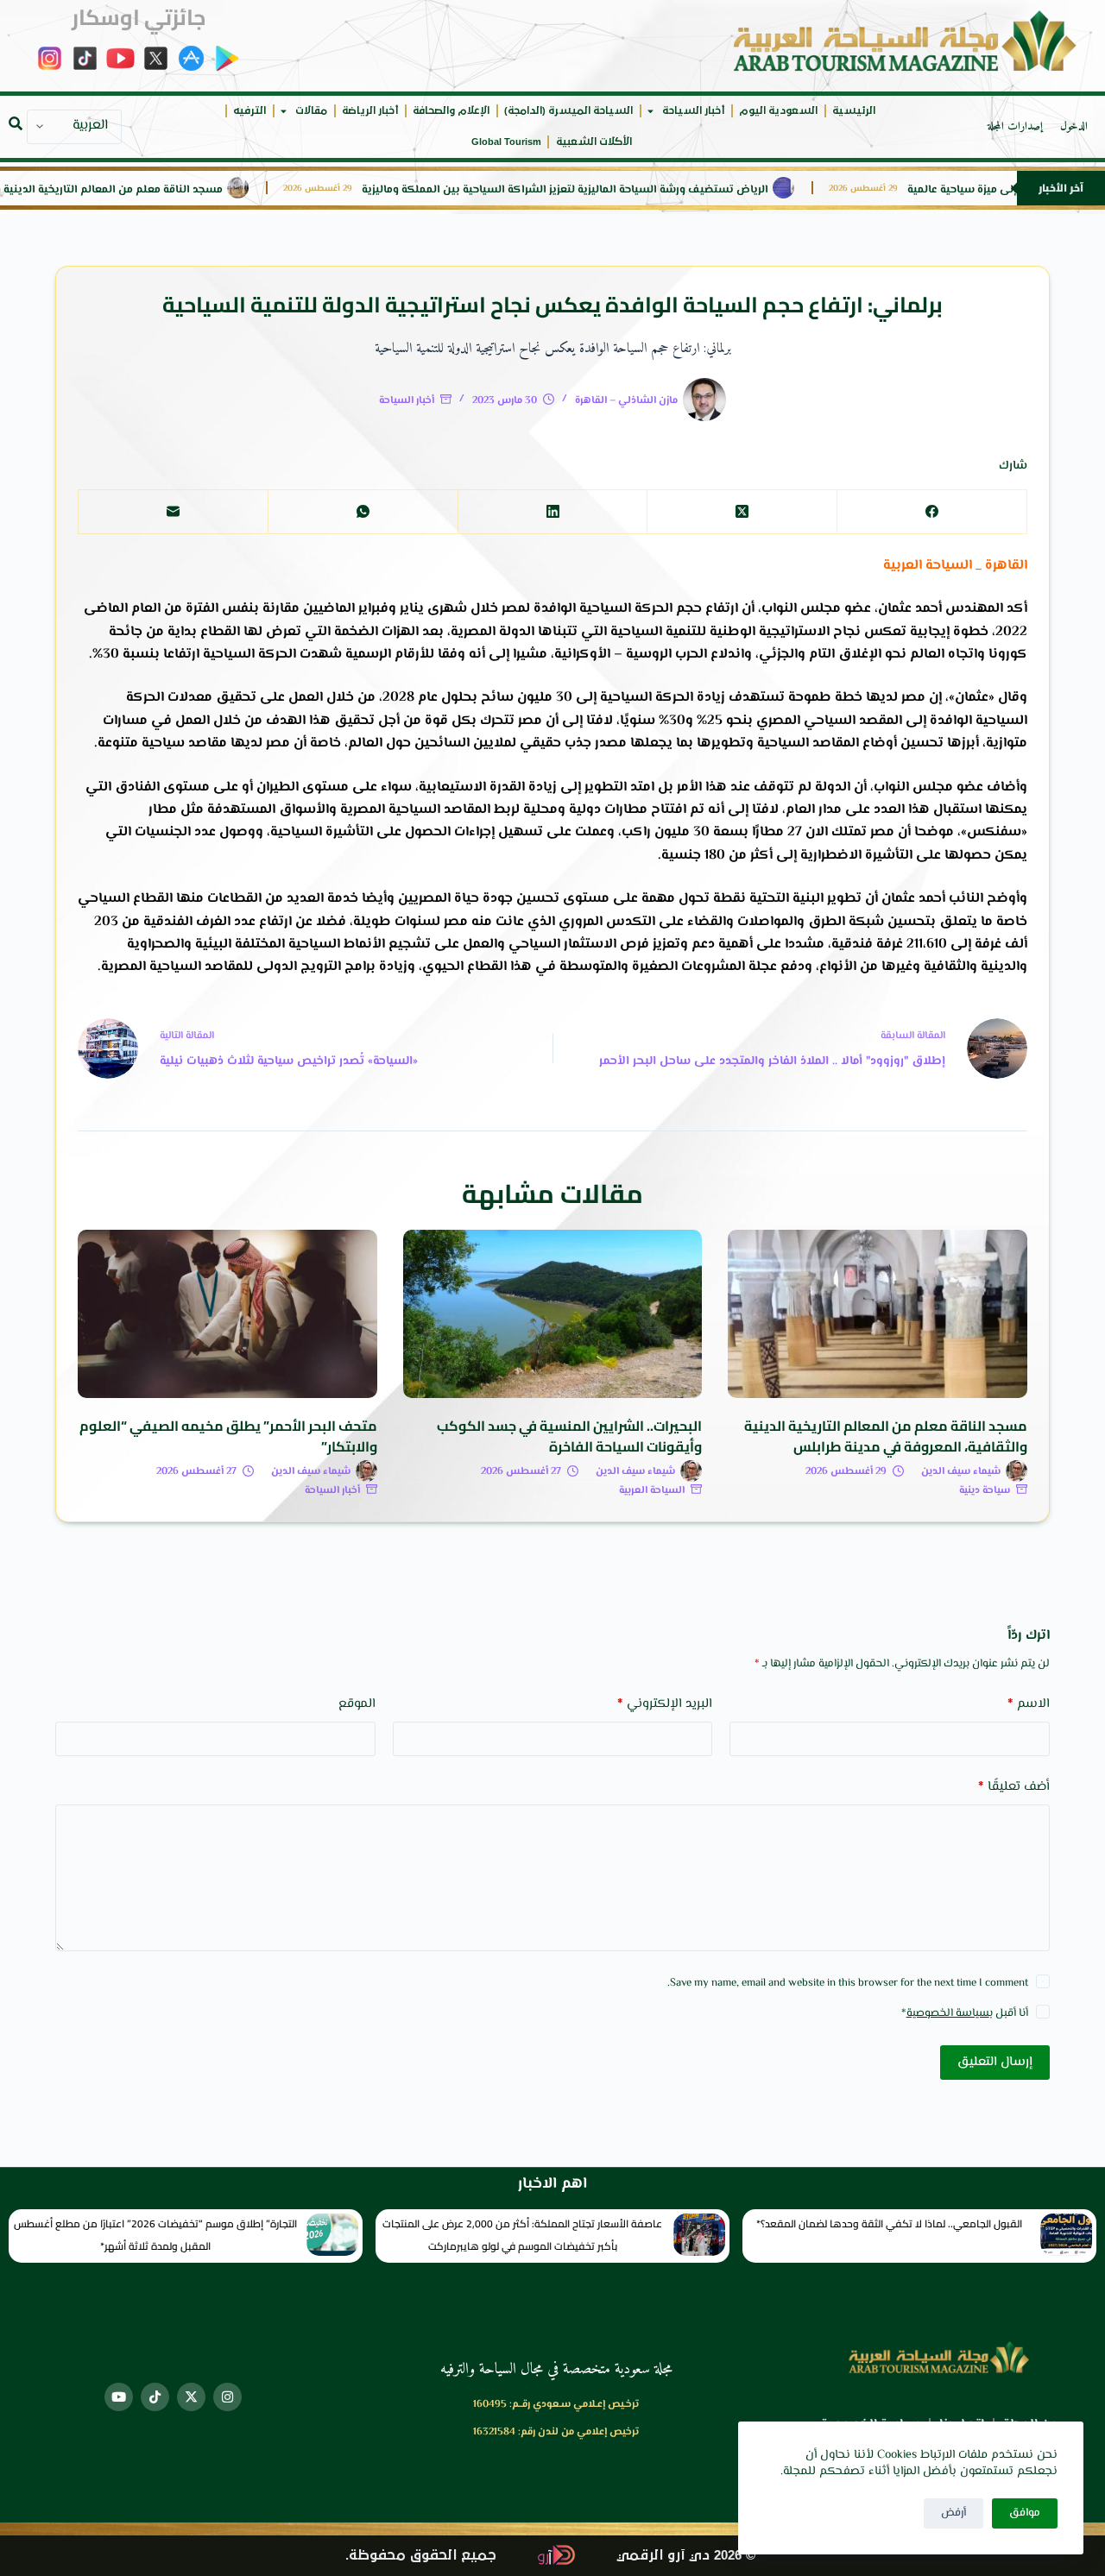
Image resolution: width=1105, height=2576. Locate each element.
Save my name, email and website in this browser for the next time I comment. (848, 1983)
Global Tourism (506, 142)
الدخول (1074, 127)
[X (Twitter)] (742, 512)
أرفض (953, 2513)
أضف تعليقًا (1014, 1787)
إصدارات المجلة (1015, 127)
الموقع (357, 1704)
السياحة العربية (652, 1491)
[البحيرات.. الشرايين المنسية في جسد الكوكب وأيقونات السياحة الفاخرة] (553, 1314)
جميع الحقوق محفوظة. (421, 2556)
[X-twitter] (191, 2397)
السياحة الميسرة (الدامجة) (568, 111)
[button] (16, 123)
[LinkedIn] (552, 512)
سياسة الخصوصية (948, 2013)
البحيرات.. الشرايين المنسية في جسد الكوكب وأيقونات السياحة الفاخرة (569, 1436)
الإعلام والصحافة (451, 111)
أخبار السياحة (693, 111)
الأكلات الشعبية (594, 142)
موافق (1025, 2513)
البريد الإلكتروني (665, 1704)
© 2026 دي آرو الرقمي (686, 2556)
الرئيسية (854, 111)
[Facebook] (931, 512)
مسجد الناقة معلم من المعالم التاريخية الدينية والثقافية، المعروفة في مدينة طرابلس (886, 1436)
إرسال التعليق (995, 2062)
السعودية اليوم (778, 111)
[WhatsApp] (363, 512)
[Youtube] (119, 2397)
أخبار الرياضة (370, 111)
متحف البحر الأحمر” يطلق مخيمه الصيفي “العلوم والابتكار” (228, 1436)
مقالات (311, 111)
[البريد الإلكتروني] (173, 512)
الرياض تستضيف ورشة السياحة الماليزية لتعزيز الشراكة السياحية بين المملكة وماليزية (617, 190)
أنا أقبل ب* (965, 2013)
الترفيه (249, 111)
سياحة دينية (985, 1491)
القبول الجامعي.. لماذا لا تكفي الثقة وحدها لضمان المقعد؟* (889, 2223)
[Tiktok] (155, 2397)
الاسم (1029, 1704)
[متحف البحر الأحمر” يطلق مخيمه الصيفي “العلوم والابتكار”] (227, 1314)
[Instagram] (227, 2397)
